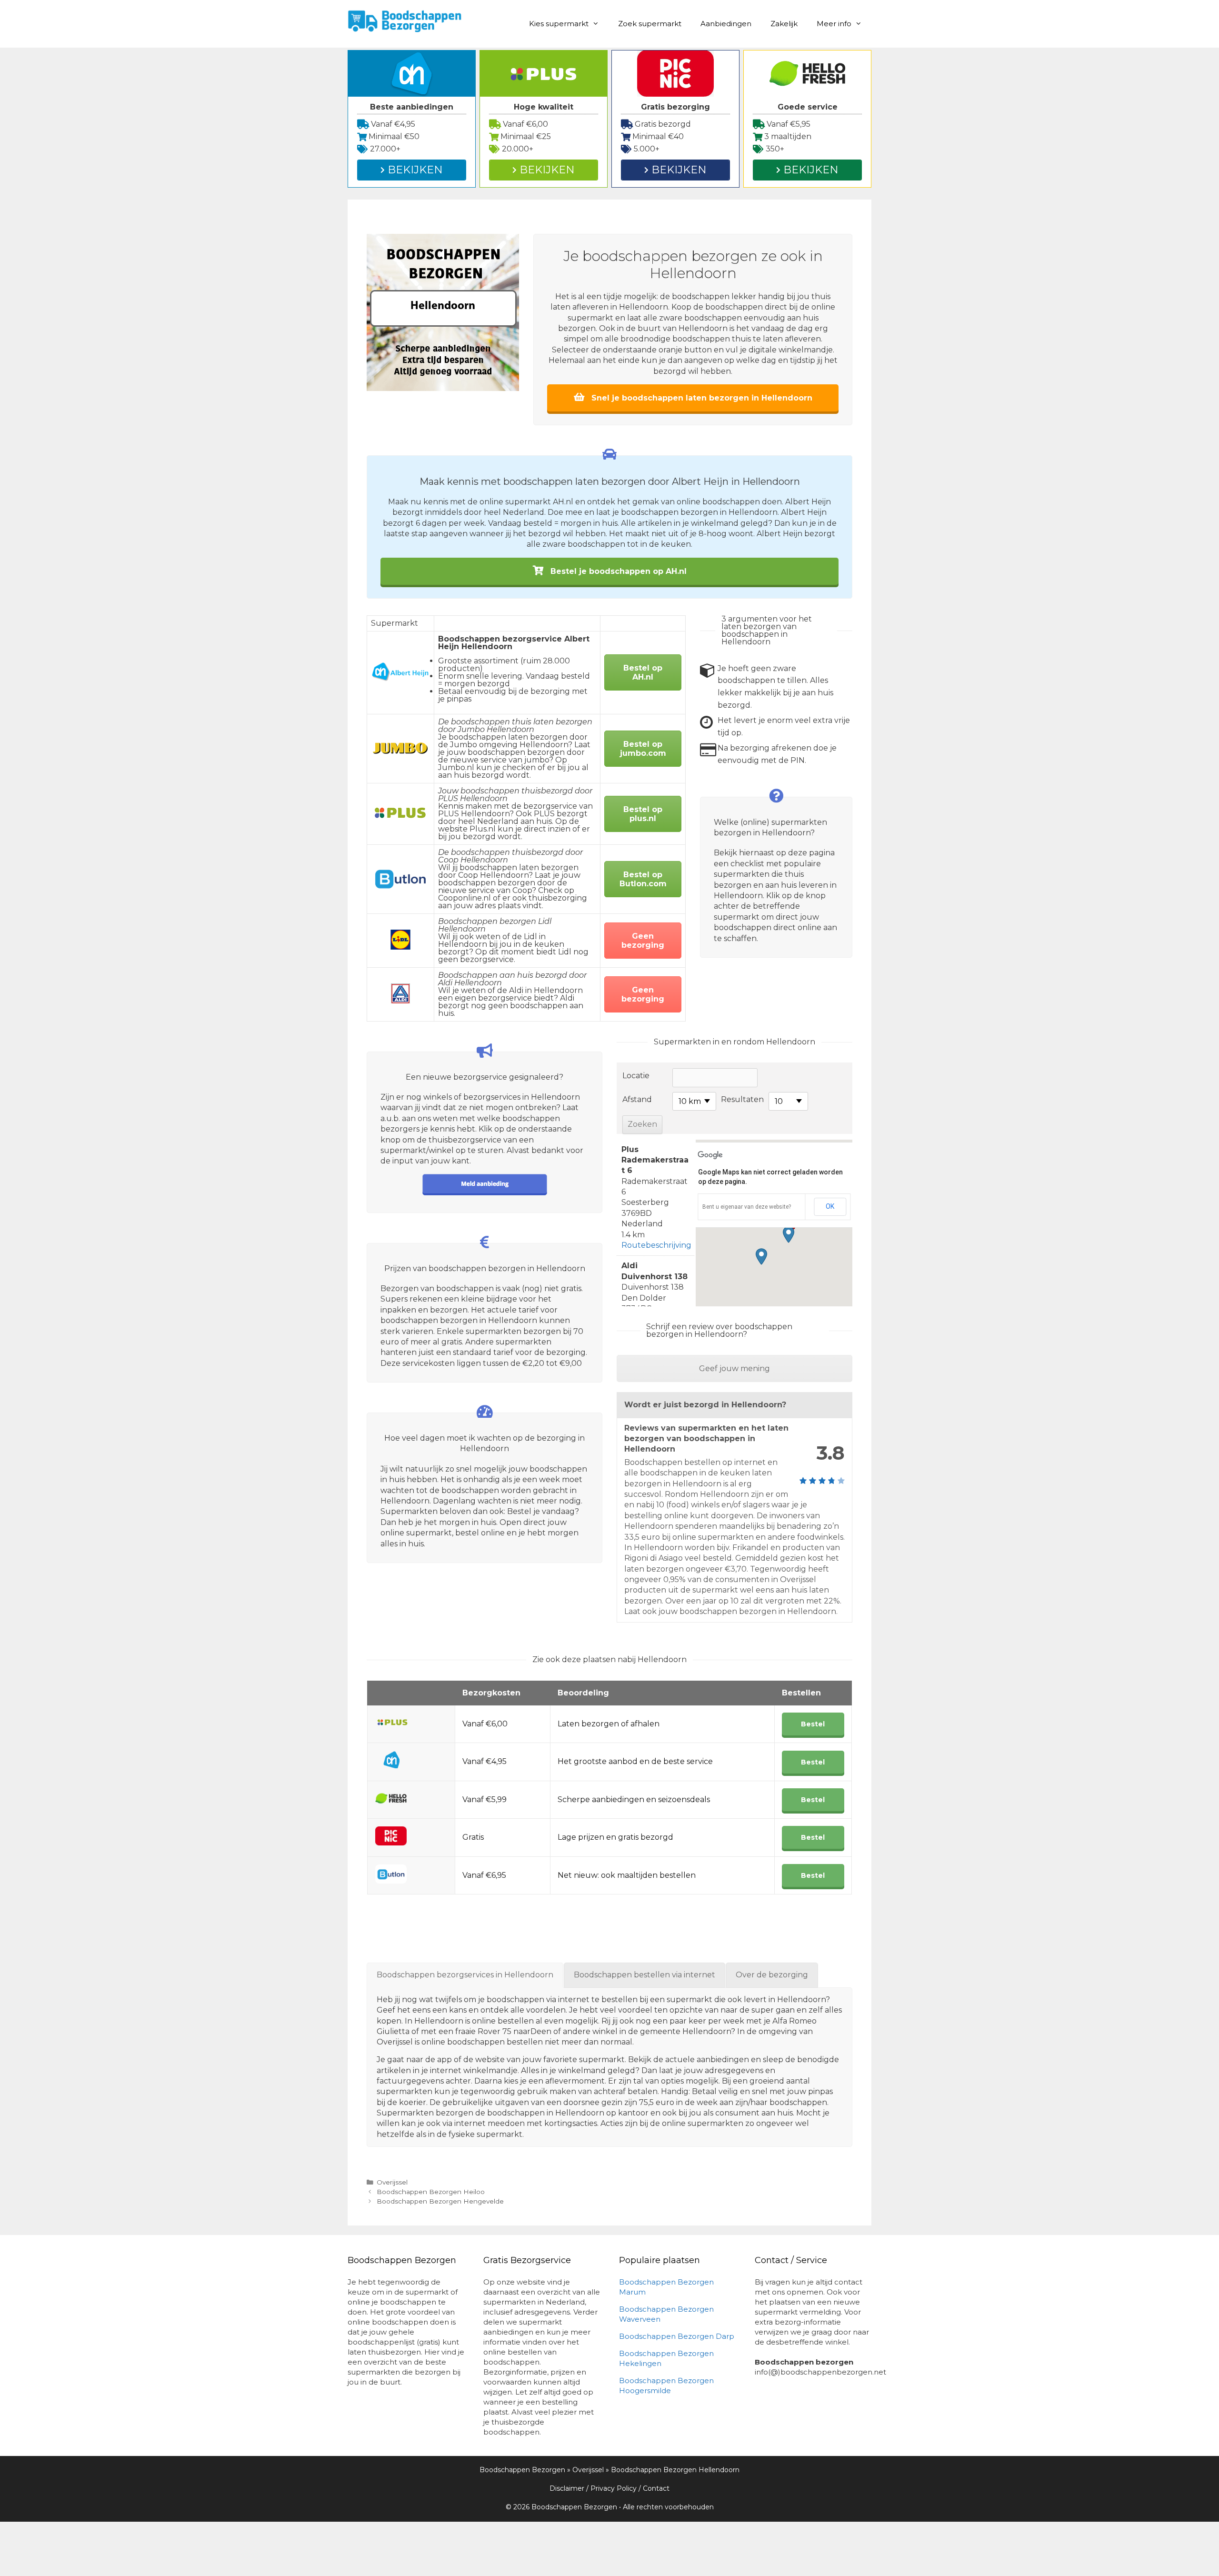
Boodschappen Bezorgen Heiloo (431, 2192)
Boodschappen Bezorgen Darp (677, 2336)
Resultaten (742, 1099)
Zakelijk (784, 24)
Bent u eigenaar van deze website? (747, 1207)
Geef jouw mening (734, 1368)
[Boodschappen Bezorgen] (405, 20)
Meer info (834, 24)
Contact (656, 2488)
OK (830, 1206)
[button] (789, 1235)
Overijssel (392, 2182)
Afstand (637, 1099)
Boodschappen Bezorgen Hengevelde (440, 2201)
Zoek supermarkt (650, 24)
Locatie (636, 1076)
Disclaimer (567, 2488)
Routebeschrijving (656, 1245)
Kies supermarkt (559, 24)
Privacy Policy (614, 2488)
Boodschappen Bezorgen (522, 2470)
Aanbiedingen (726, 24)
